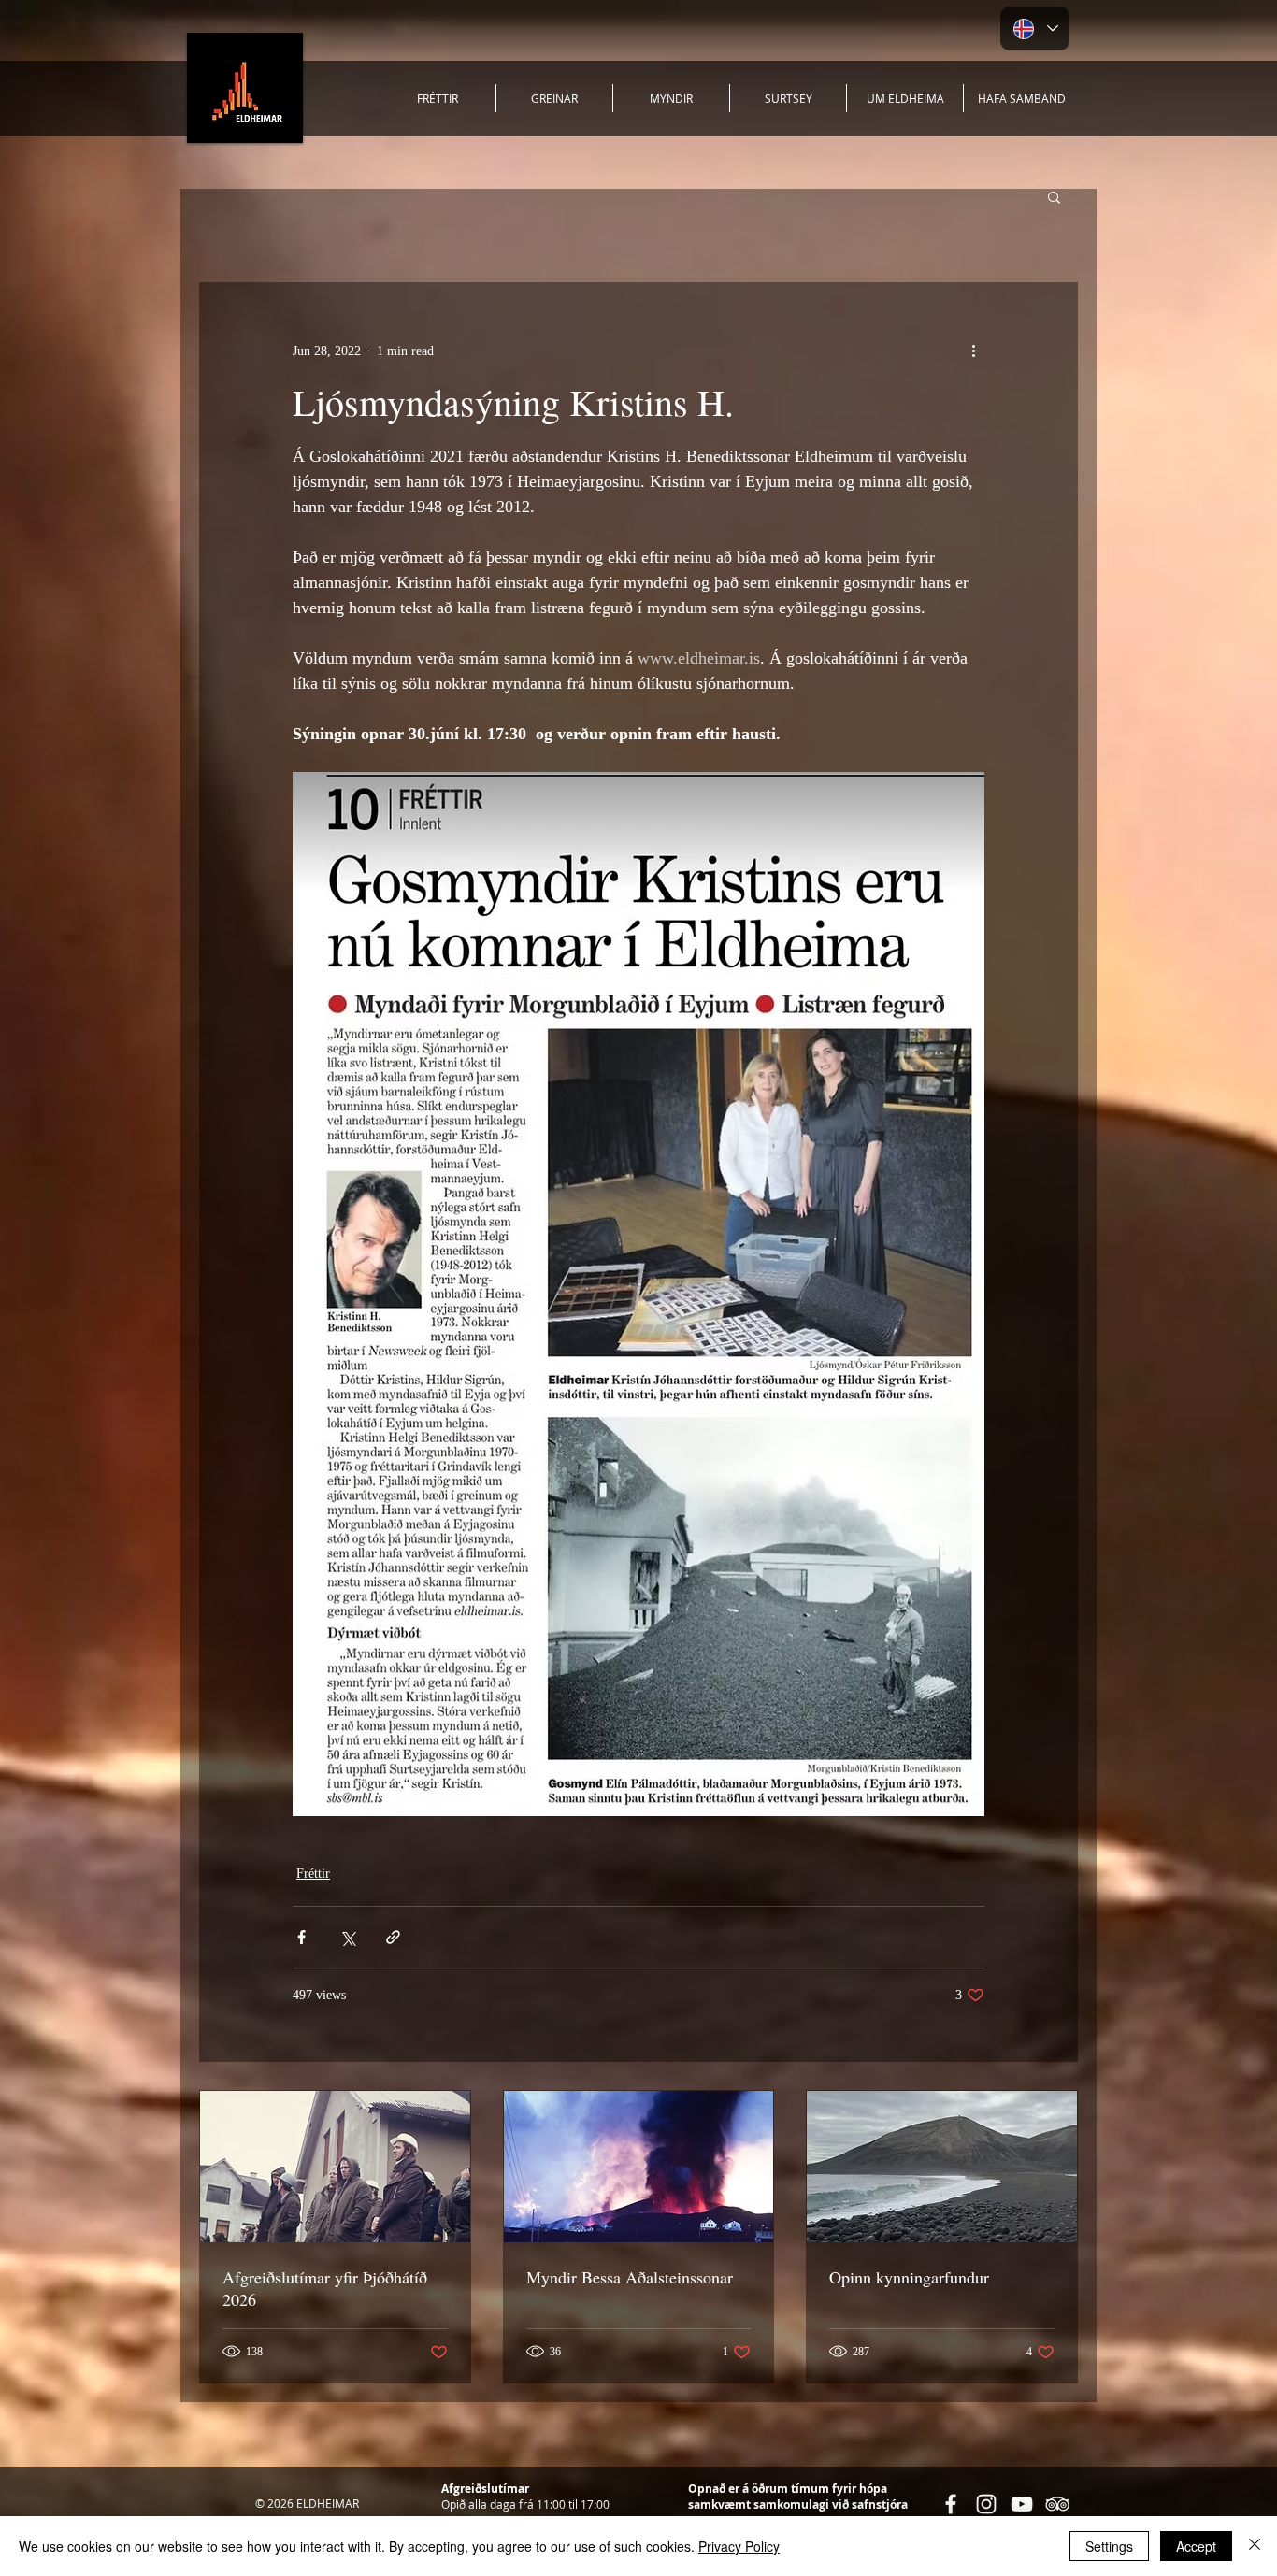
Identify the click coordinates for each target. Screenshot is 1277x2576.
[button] (1054, 196)
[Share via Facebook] (301, 1937)
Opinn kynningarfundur (909, 2277)
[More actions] (973, 351)
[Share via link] (393, 1937)
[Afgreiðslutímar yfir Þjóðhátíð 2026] (335, 2167)
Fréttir (313, 1874)
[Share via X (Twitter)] (347, 1937)
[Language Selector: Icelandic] (1035, 29)
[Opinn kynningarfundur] (942, 2167)
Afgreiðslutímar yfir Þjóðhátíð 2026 (325, 2288)
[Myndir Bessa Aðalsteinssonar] (639, 2167)
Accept (1196, 2546)
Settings (1109, 2546)
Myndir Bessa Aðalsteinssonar (630, 2277)
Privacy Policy (739, 2546)
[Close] (1255, 2546)
